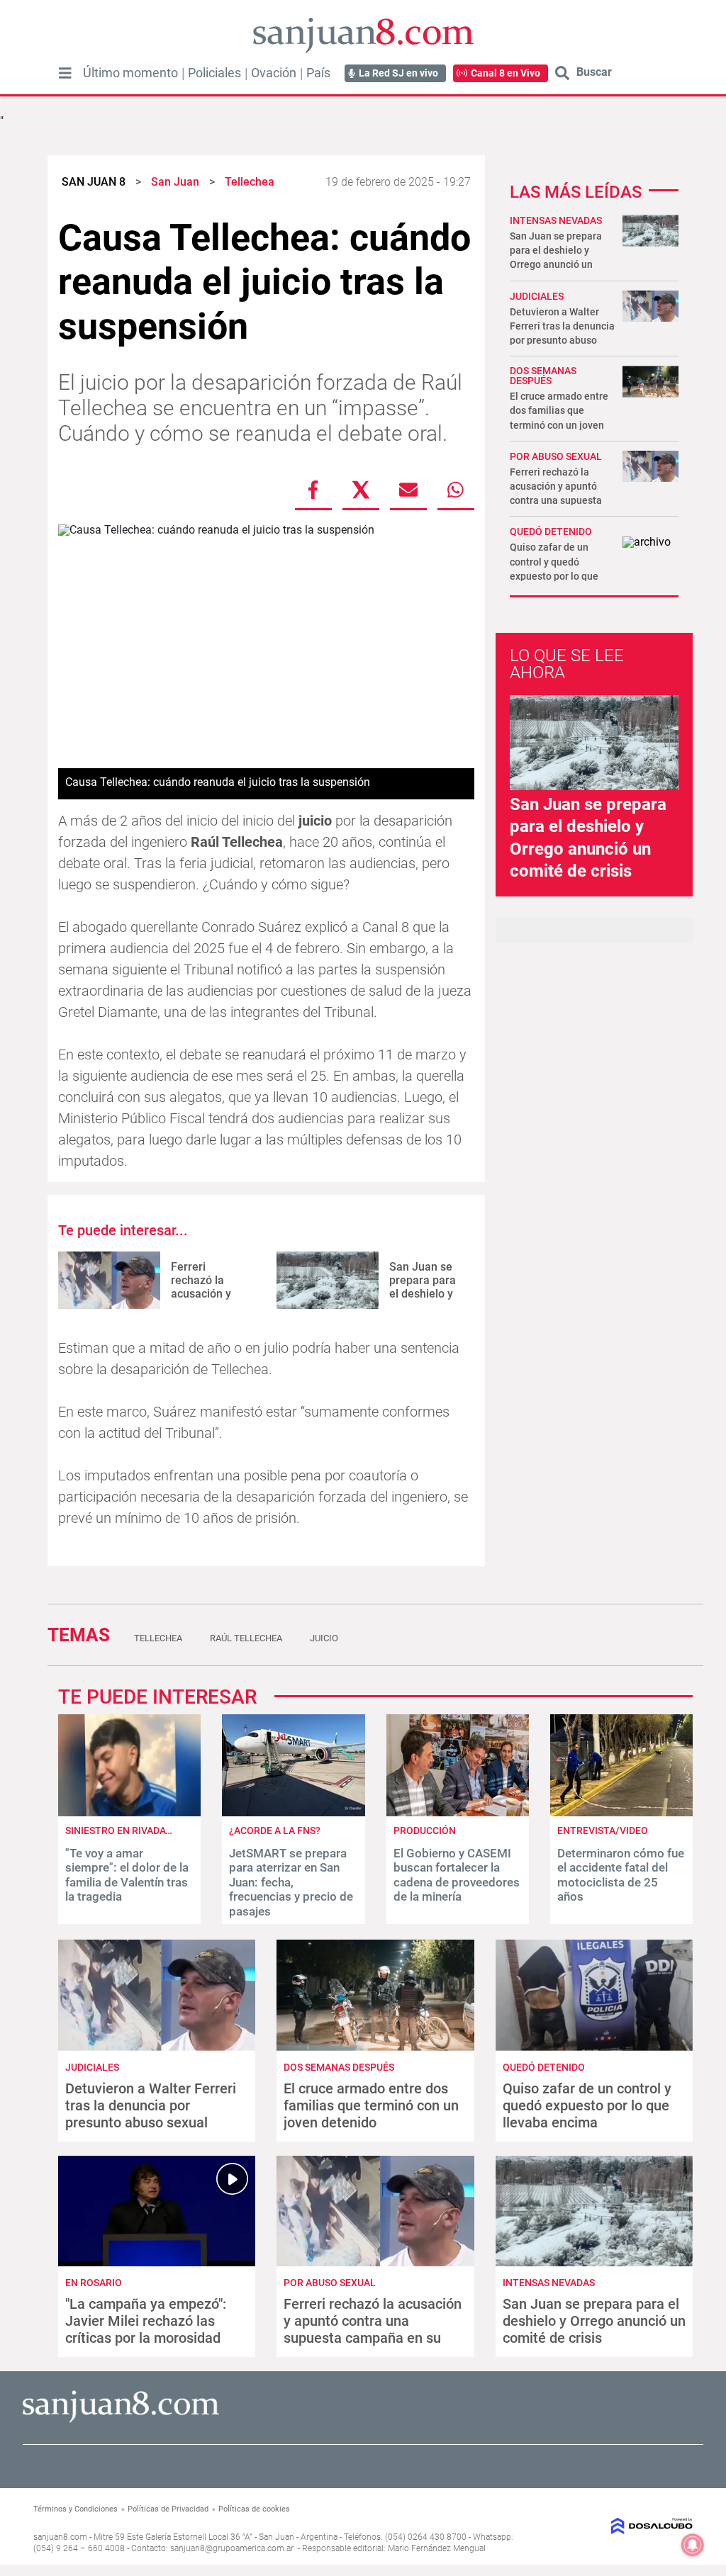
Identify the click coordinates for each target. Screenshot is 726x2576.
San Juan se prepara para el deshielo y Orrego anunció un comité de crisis (594, 2321)
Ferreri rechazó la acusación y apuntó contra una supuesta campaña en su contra (373, 2329)
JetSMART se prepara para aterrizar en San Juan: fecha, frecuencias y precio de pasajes (291, 1882)
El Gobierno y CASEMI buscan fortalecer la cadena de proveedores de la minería (457, 1875)
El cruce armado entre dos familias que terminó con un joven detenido (371, 2105)
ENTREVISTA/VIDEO (603, 1830)
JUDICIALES (537, 296)
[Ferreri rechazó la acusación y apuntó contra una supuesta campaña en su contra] (109, 1280)
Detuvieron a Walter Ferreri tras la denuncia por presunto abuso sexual (151, 2105)
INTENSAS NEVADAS (556, 220)
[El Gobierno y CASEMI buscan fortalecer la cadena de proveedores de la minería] (458, 1812)
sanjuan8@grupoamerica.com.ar (232, 2548)
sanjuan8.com (60, 2537)
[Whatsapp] (456, 490)
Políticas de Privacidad (168, 2509)
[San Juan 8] (121, 2420)
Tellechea (158, 1638)
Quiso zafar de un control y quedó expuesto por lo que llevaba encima (587, 2105)
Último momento (130, 73)
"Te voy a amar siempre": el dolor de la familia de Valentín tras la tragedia (127, 1875)
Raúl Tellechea (246, 1638)
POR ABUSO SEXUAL (556, 456)
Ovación (274, 73)
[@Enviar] (408, 490)
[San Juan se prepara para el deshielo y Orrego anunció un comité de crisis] (328, 1280)
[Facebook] (313, 490)
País (318, 73)
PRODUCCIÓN (425, 1830)
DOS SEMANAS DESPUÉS (543, 376)
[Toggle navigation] (65, 73)
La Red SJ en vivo (398, 73)
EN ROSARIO (94, 2283)
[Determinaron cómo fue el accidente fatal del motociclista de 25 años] (621, 1812)
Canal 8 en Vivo (506, 73)
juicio (324, 1638)
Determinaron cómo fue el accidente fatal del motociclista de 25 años (621, 1875)
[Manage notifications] (693, 2545)
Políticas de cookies (254, 2509)
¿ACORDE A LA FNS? (275, 1830)
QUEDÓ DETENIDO (551, 531)
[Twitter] (361, 490)
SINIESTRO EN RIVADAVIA (123, 1830)
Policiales (214, 73)
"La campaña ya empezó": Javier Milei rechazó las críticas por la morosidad (146, 2321)
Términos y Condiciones (76, 2509)
